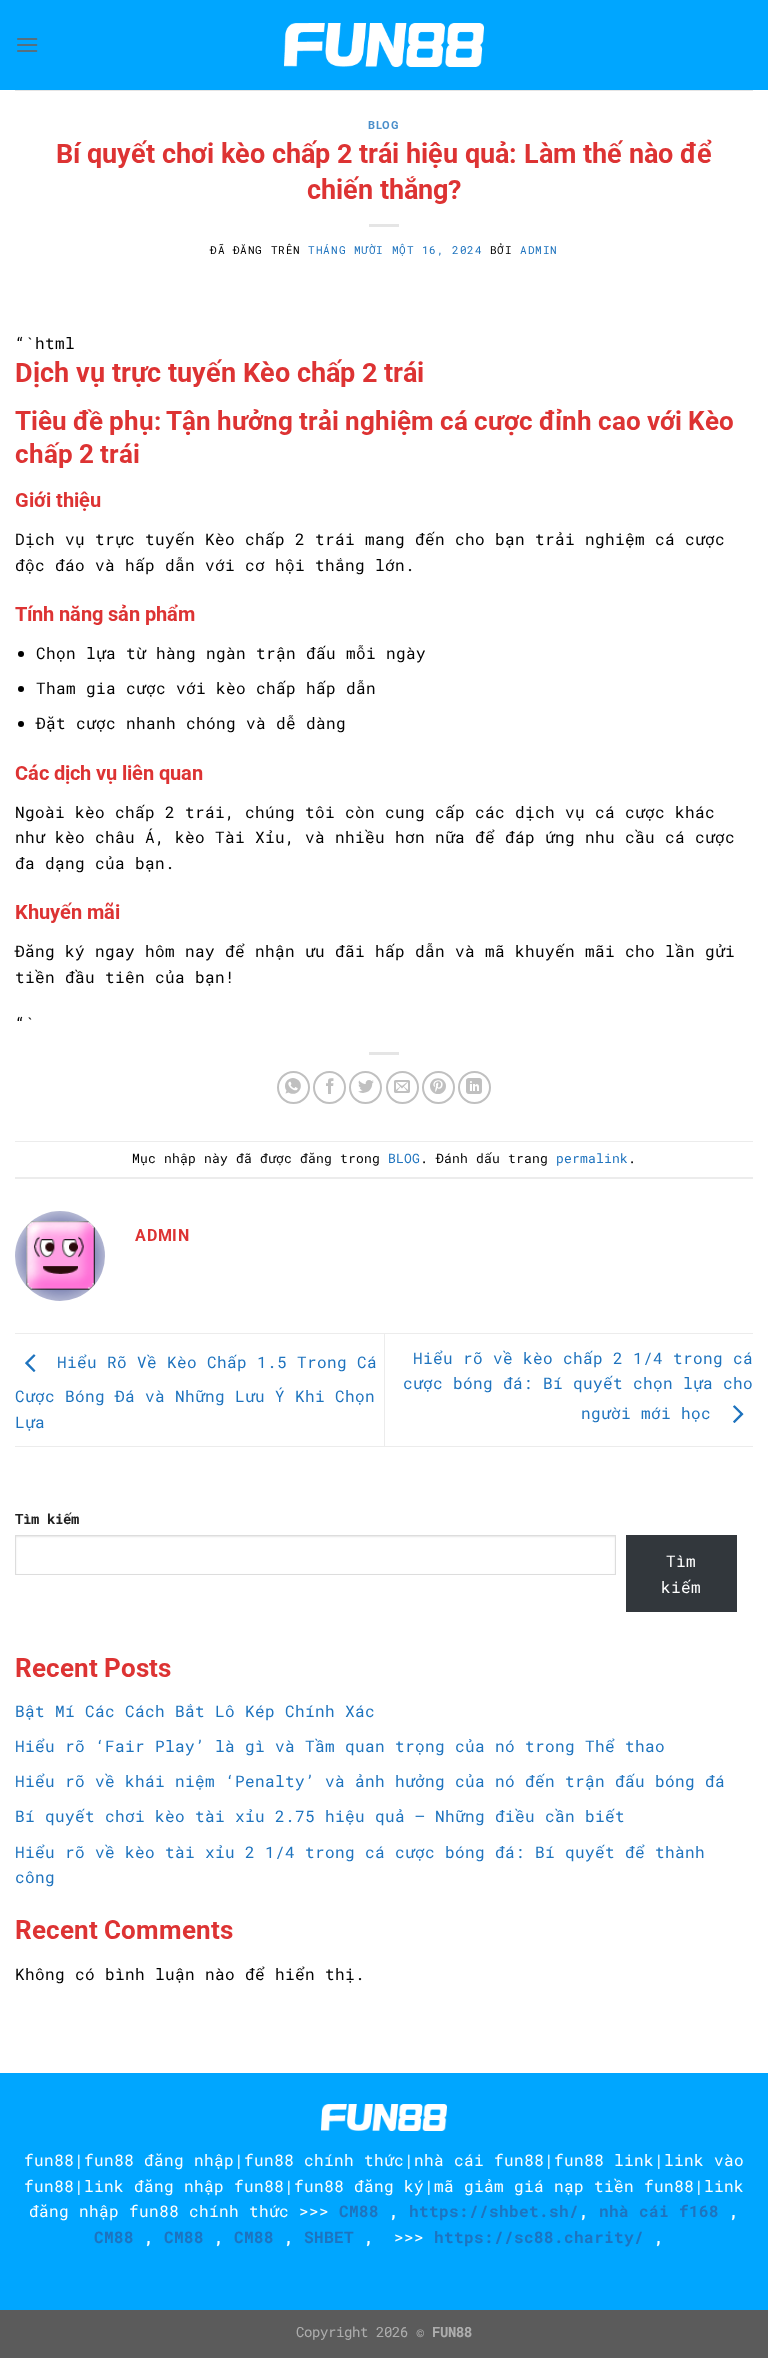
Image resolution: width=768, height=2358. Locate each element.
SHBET (329, 2236)
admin (539, 249)
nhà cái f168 (659, 2210)
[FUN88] (384, 45)
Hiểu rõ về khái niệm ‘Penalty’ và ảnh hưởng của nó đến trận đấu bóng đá (370, 1780)
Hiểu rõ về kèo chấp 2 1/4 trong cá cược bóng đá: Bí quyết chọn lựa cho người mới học (578, 1385)
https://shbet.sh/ (494, 2210)
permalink (592, 1158)
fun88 (49, 2159)
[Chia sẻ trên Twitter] (365, 1087)
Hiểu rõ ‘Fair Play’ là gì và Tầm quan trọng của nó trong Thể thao (340, 1745)
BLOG (383, 125)
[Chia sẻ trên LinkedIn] (474, 1087)
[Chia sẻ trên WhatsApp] (293, 1087)
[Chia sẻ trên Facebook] (329, 1087)
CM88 (359, 2210)
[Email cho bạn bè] (402, 1087)
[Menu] (27, 44)
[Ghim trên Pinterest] (438, 1087)
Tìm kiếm (47, 1518)
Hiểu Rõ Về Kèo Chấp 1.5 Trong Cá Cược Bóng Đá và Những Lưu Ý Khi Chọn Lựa (196, 1391)
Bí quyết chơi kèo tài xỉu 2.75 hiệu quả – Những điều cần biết (320, 1815)
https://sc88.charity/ (539, 2236)
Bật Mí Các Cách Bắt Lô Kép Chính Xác (195, 1710)
